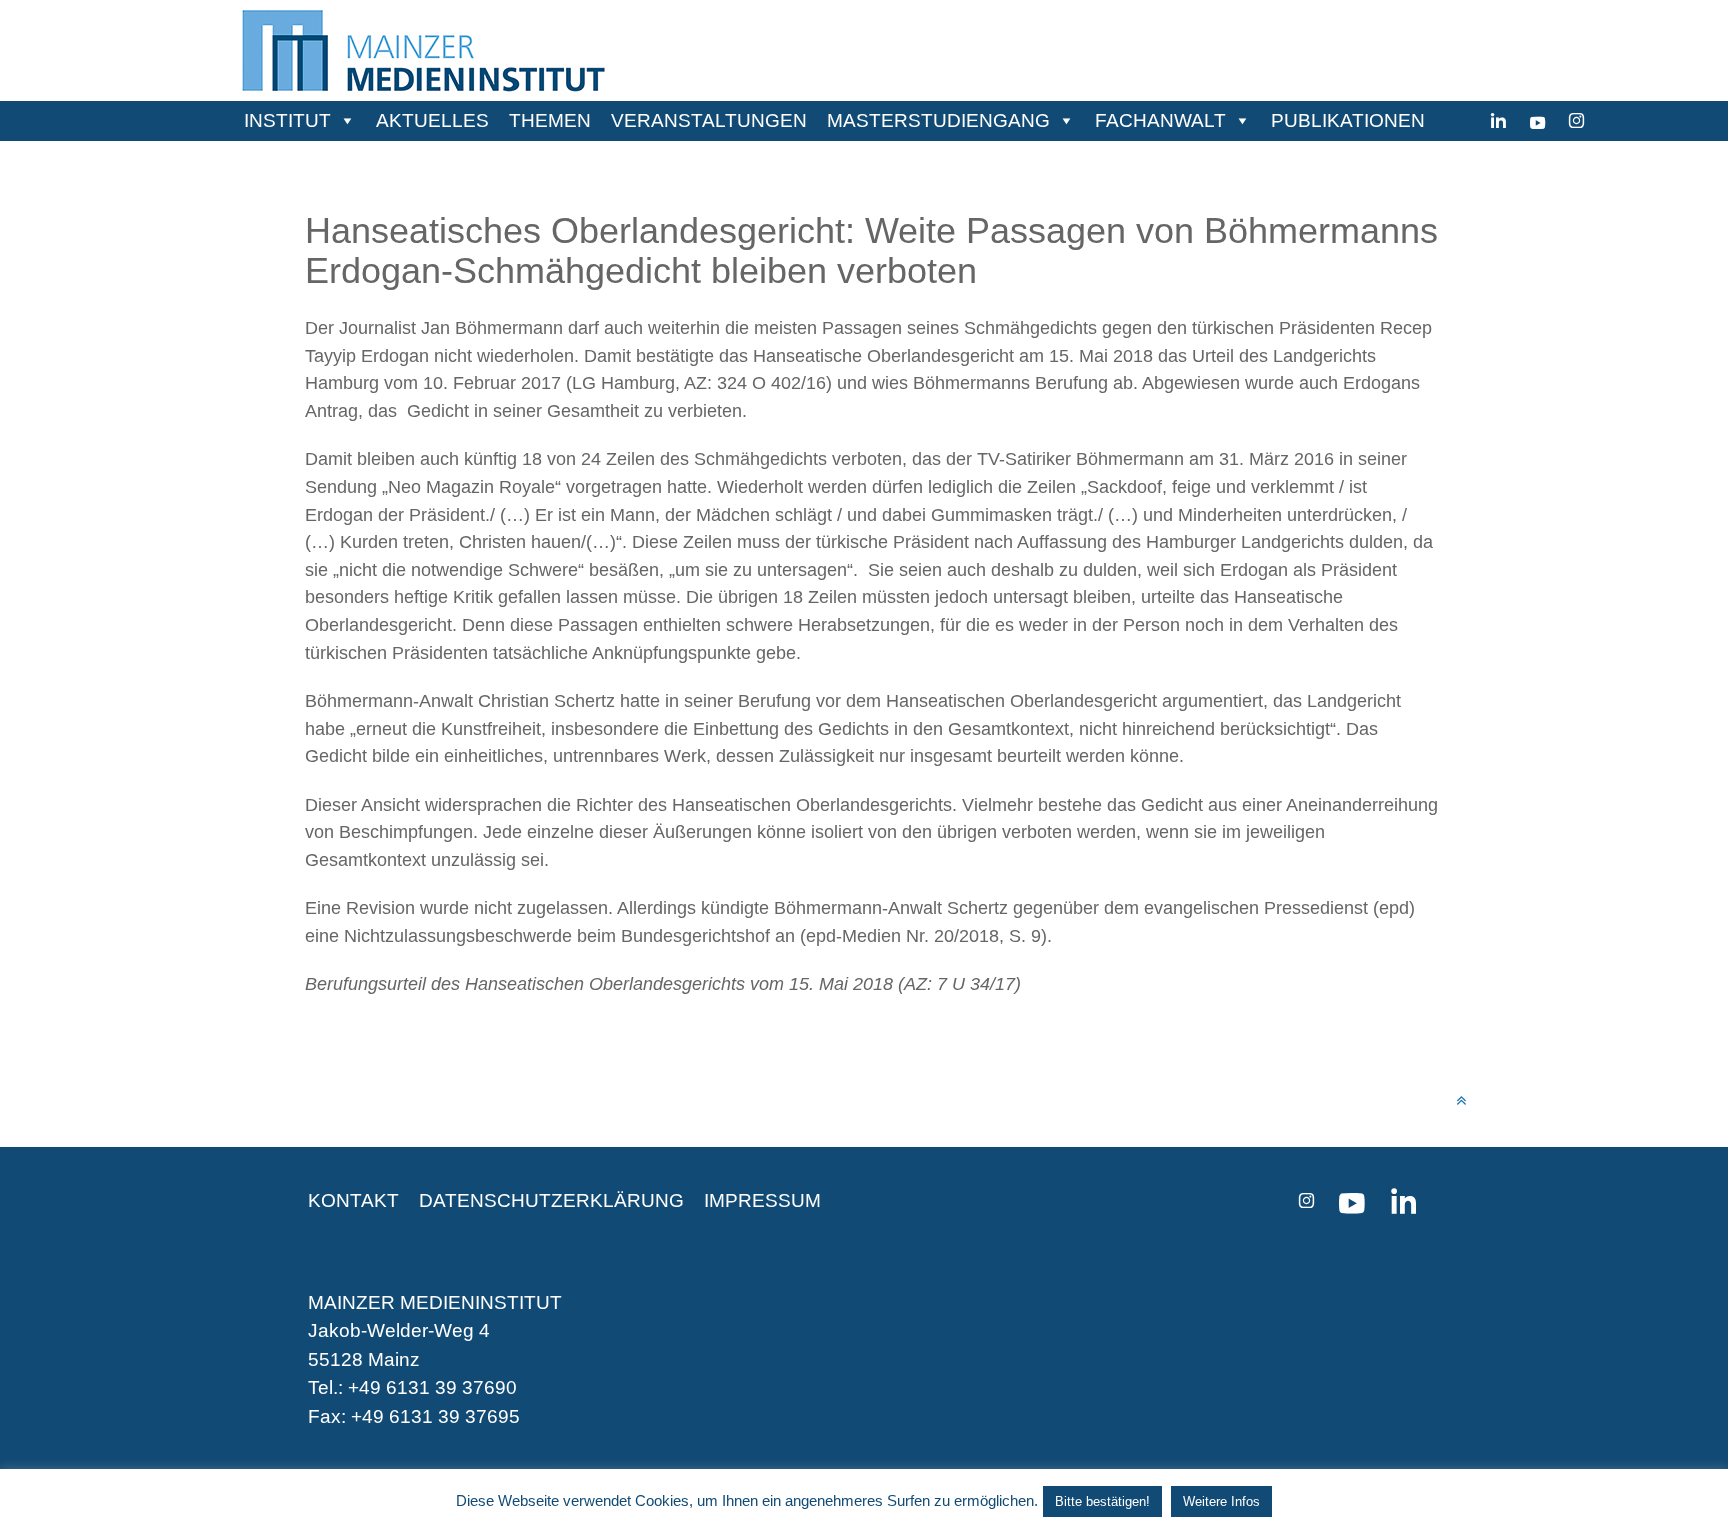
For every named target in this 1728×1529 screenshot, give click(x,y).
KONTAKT (353, 1200)
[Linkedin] (1498, 121)
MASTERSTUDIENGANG (938, 120)
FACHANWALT (1160, 120)
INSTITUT (287, 120)
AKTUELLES (432, 120)
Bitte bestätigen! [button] (1102, 1501)
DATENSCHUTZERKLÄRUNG (551, 1200)
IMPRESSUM (762, 1200)
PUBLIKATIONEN (1348, 120)
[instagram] (1576, 121)
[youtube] (1537, 121)
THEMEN (550, 120)
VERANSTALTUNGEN (709, 120)
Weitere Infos (1221, 1501)
